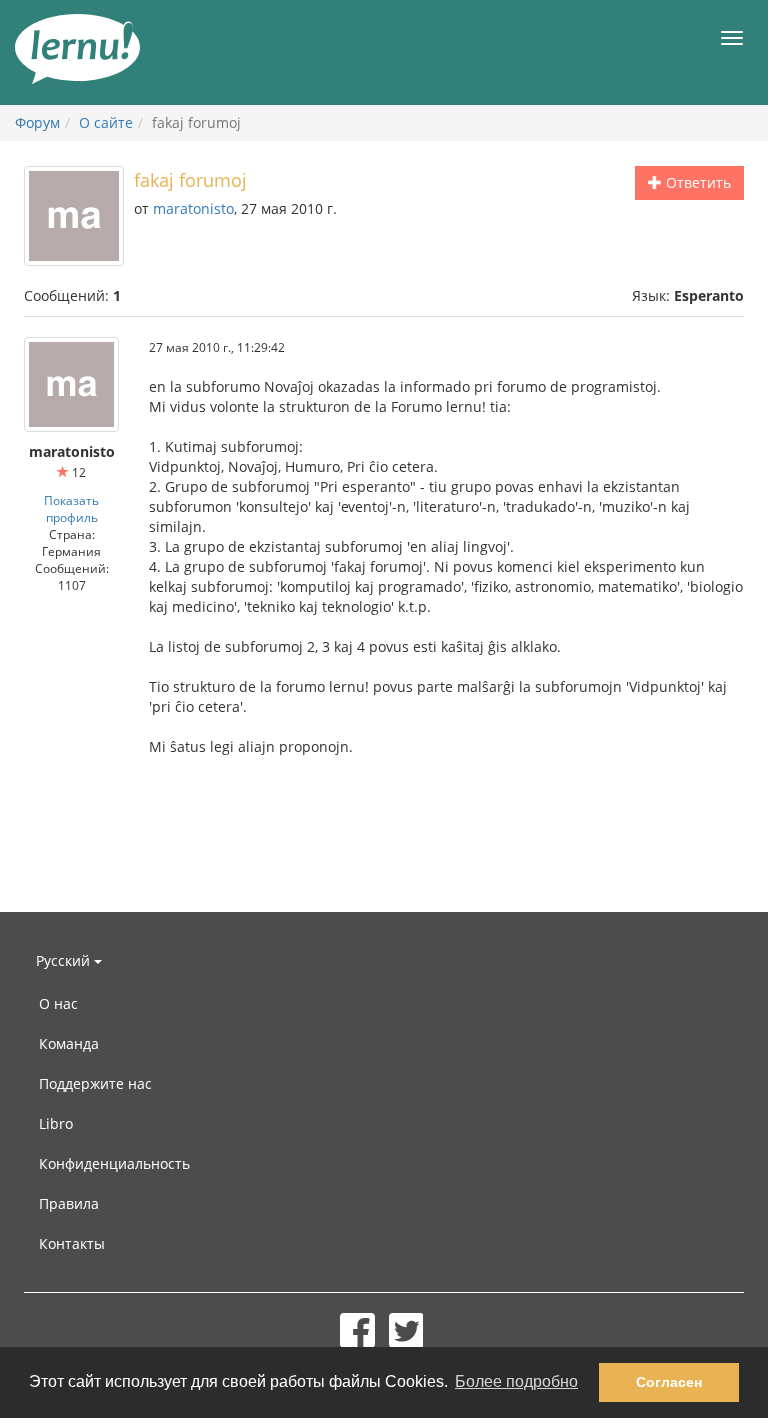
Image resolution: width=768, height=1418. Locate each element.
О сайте (106, 122)
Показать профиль (71, 508)
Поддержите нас (95, 1083)
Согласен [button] (669, 1382)
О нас (58, 1003)
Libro (56, 1123)
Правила (69, 1203)
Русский (65, 960)
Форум (37, 122)
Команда (69, 1043)
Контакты (72, 1243)
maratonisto (193, 208)
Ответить (696, 182)
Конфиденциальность (114, 1163)
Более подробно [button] (516, 1381)
